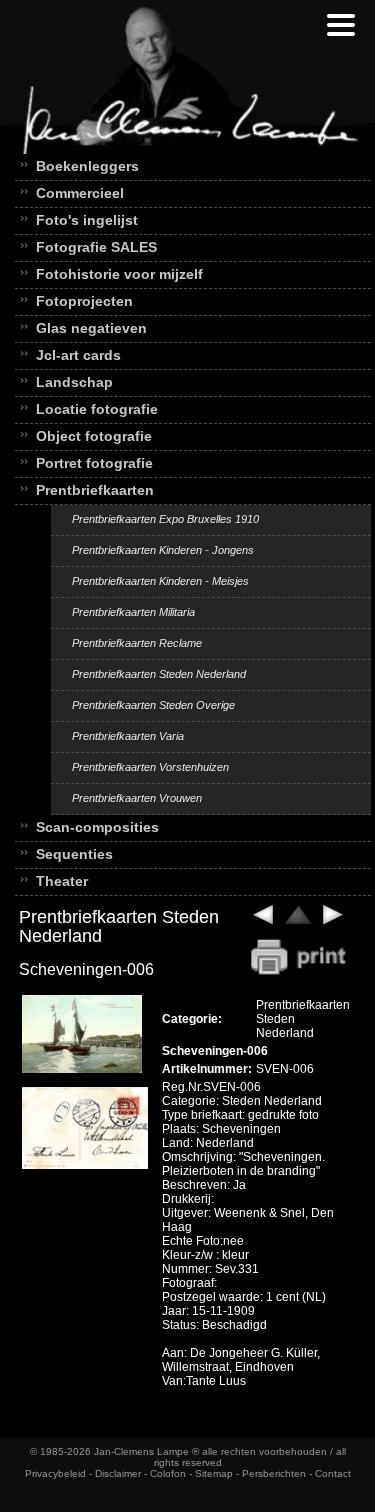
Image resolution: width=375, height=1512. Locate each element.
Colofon (168, 1473)
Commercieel (80, 193)
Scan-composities (97, 827)
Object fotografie (94, 436)
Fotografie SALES (96, 247)
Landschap (74, 382)
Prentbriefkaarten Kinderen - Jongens (163, 550)
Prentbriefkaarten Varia (128, 736)
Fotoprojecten (84, 301)
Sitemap (214, 1473)
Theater (62, 881)
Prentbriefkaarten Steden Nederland (159, 674)
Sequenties (74, 854)
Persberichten (274, 1473)
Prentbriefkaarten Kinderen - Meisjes (160, 581)
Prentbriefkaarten (95, 490)
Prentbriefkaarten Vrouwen (137, 798)
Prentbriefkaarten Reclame (137, 643)
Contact (333, 1473)
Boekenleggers (87, 166)
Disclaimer (118, 1473)
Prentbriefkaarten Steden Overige (153, 705)
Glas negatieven (91, 328)
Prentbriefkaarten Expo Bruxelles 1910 (165, 519)
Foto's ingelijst (87, 220)
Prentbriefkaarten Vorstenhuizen (150, 767)
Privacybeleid (55, 1473)
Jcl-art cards (78, 355)
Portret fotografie (94, 463)
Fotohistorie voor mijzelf (119, 274)
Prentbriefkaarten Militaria (133, 612)
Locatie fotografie (97, 409)
